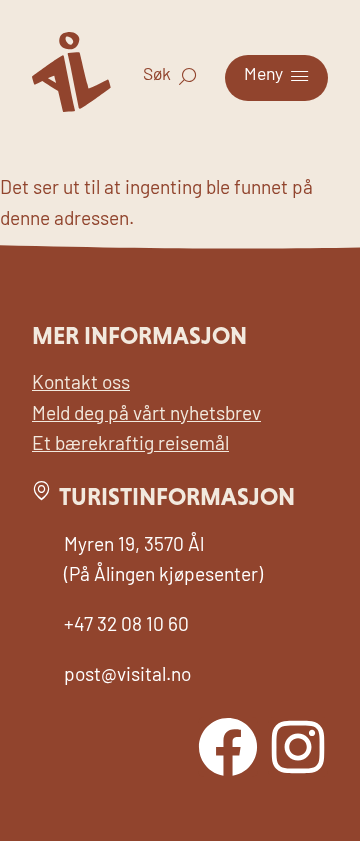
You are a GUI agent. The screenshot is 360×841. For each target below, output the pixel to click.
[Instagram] (298, 747)
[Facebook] (228, 747)
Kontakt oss (81, 384)
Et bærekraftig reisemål (130, 445)
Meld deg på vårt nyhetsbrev (146, 415)
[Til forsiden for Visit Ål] (71, 107)
